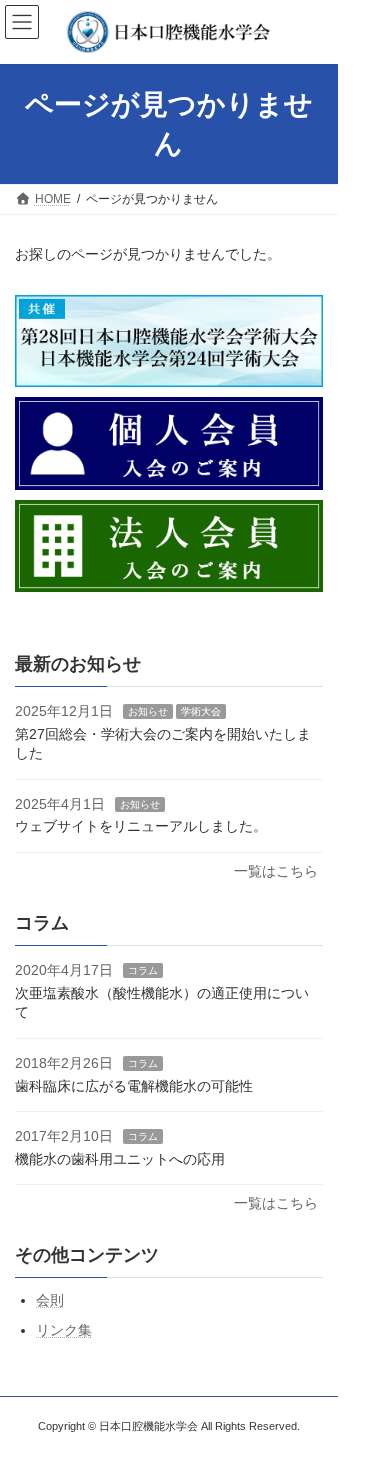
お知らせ (148, 711)
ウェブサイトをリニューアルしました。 (141, 827)
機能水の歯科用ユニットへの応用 (120, 1159)
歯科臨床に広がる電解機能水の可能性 (134, 1086)
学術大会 (201, 711)
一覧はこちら (276, 871)
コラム (143, 970)
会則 (50, 1301)
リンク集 (64, 1330)
